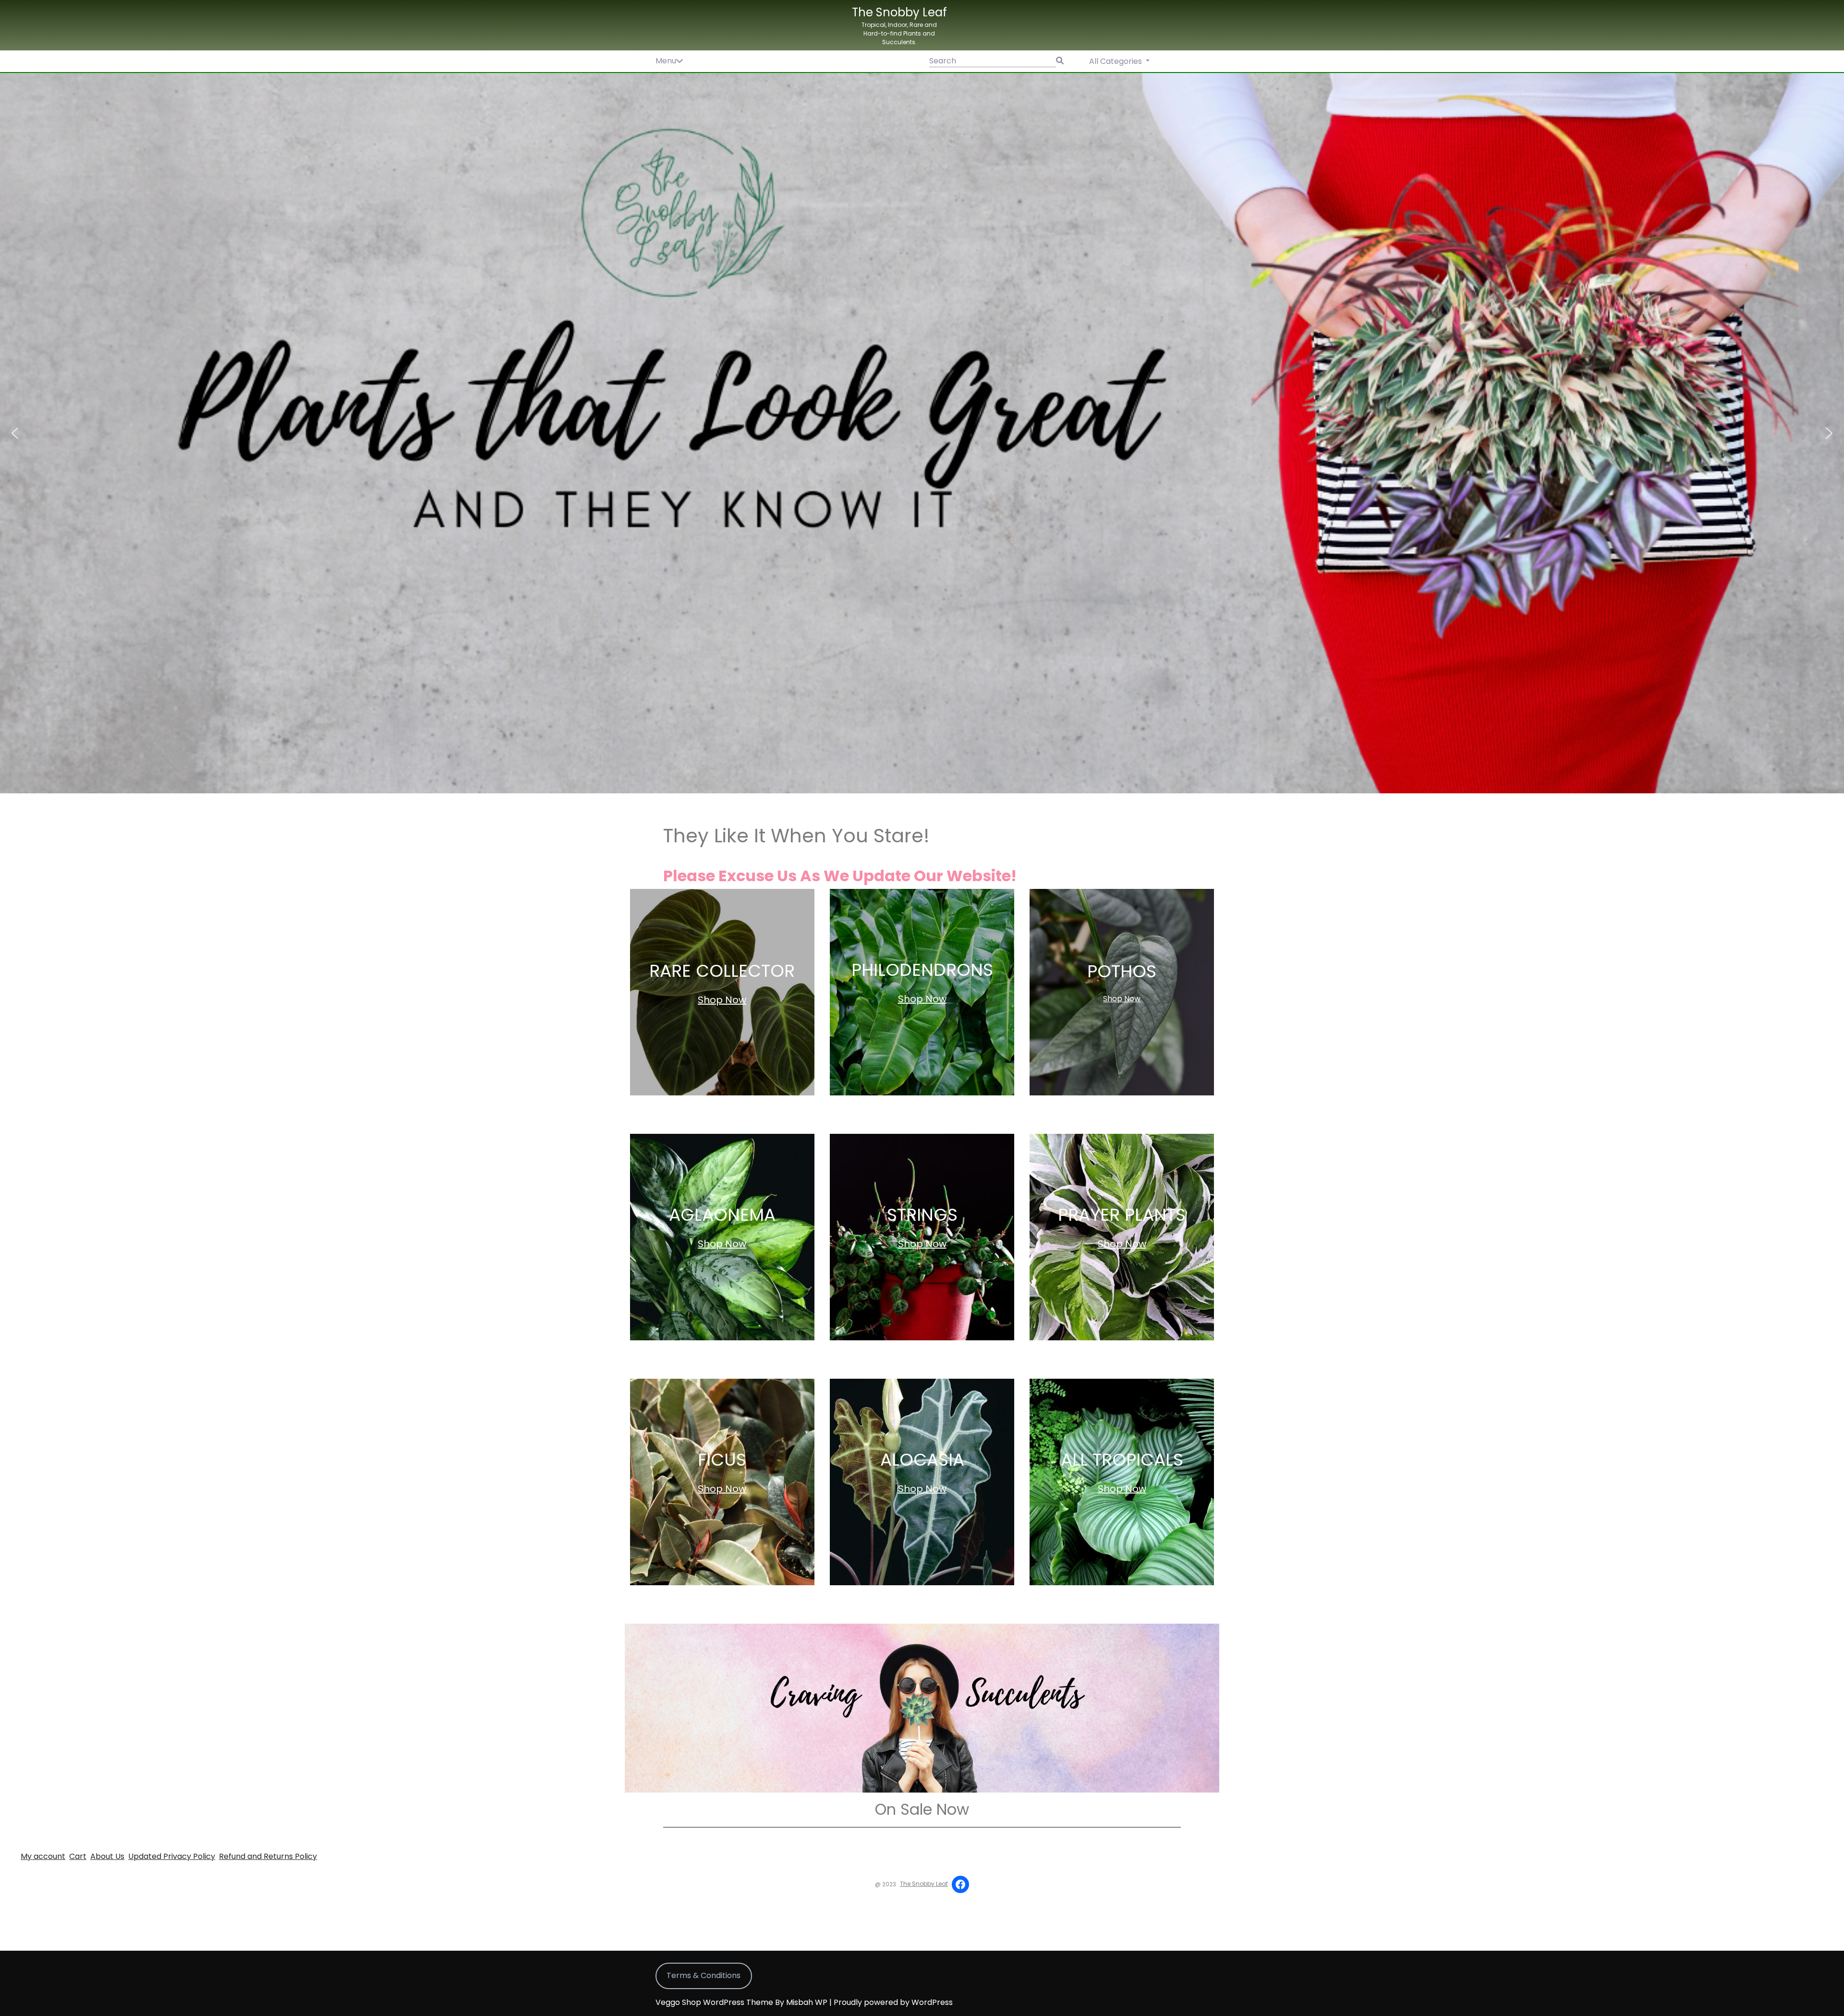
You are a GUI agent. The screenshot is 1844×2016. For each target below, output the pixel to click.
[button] (922, 433)
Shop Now (722, 1000)
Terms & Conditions (704, 1975)
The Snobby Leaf (899, 12)
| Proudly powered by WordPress (891, 2002)
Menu (666, 61)
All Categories (1116, 61)
